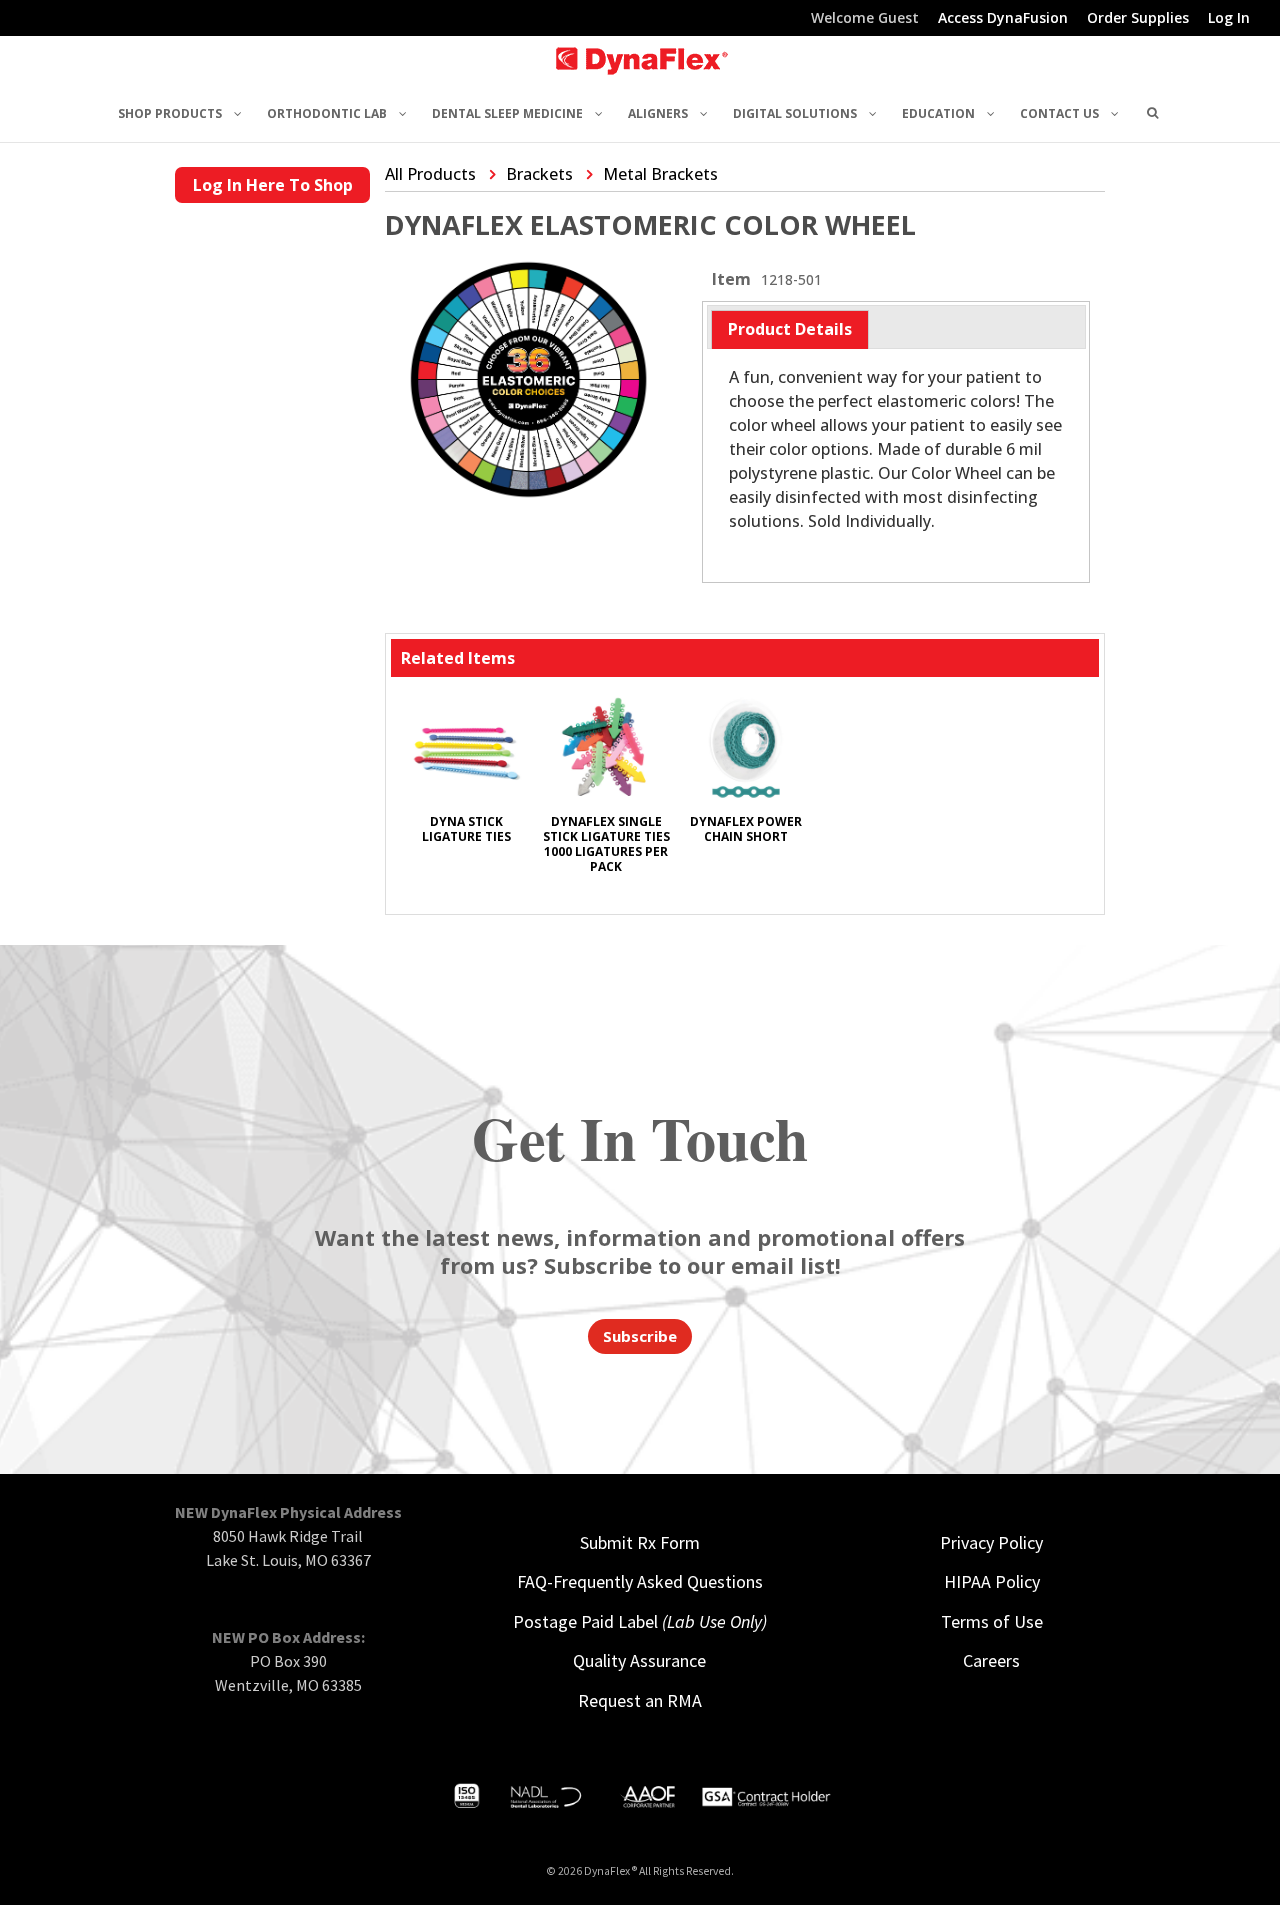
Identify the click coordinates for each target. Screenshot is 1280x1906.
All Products (430, 174)
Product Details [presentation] (790, 329)
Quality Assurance (639, 1660)
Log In (1229, 19)
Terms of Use (992, 1621)
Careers (991, 1660)
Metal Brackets (660, 174)
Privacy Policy (991, 1542)
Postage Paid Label (640, 1621)
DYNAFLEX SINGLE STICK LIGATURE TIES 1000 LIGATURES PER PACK (606, 844)
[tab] (790, 329)
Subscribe (640, 1336)
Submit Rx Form (640, 1542)
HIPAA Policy (992, 1581)
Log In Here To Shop (273, 185)
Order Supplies (1138, 19)
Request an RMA (640, 1700)
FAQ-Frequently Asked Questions (640, 1581)
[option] (466, 778)
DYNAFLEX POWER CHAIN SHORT (746, 829)
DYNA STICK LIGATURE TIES (466, 829)
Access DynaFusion (1003, 19)
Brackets (539, 174)
